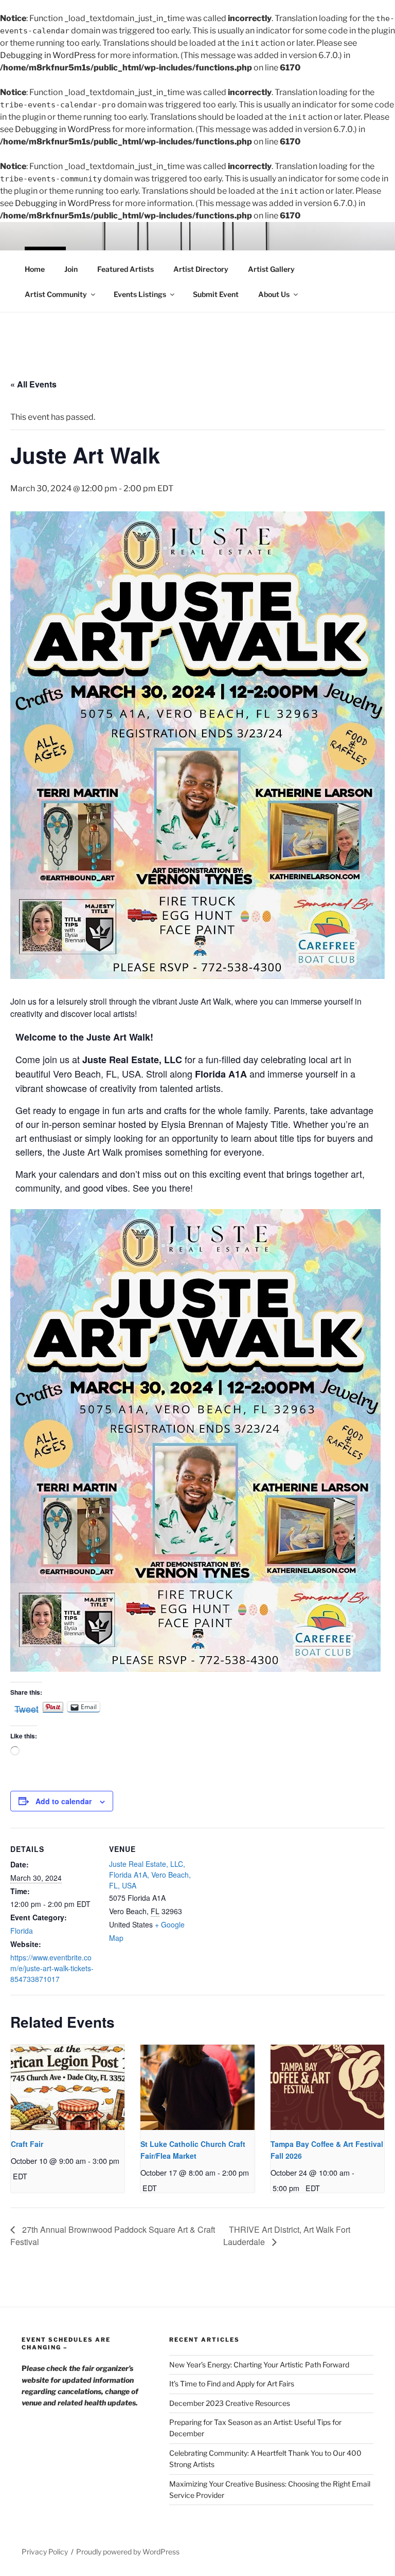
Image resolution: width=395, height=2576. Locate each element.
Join (71, 269)
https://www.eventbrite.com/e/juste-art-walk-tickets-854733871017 (52, 1968)
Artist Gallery (271, 269)
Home (35, 269)
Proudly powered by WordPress (128, 2552)
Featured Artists (125, 269)
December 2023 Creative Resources (230, 2403)
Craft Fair (27, 2144)
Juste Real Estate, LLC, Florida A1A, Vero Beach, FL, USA (150, 1875)
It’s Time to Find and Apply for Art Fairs (232, 2384)
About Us (274, 294)
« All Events (33, 384)
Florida (22, 1931)
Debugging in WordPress (48, 55)
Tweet (26, 1707)
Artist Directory (201, 269)
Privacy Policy (45, 2552)
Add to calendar (64, 1801)
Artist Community (56, 294)
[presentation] (68, 2087)
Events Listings (140, 294)
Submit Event (216, 294)
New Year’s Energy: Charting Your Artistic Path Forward (259, 2365)
